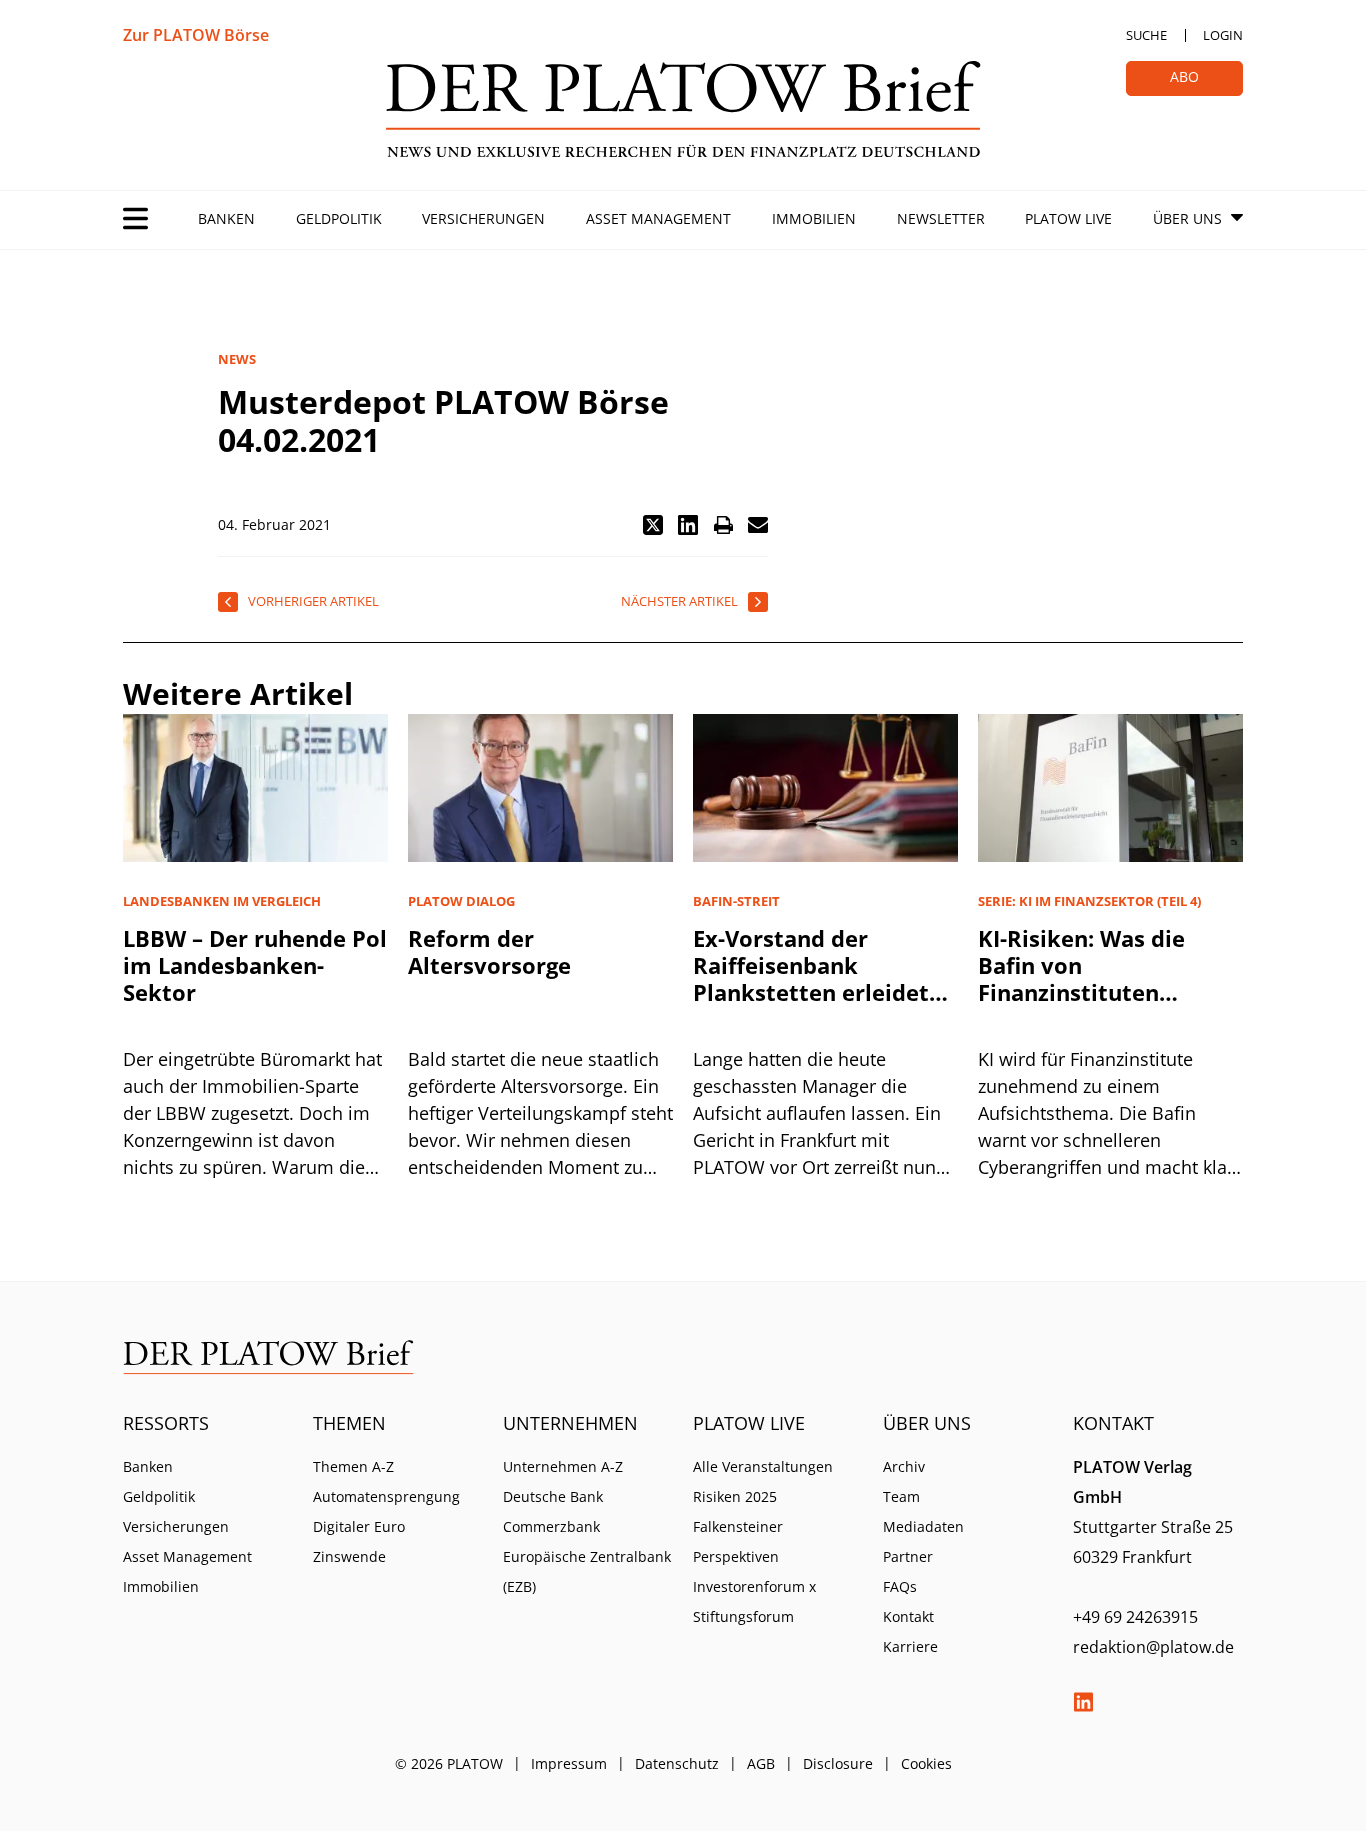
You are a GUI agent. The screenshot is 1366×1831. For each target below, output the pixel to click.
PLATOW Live (1068, 218)
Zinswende (349, 1556)
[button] (653, 525)
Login (1223, 35)
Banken (226, 218)
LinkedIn (1083, 1702)
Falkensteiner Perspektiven (738, 1541)
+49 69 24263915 (1135, 1617)
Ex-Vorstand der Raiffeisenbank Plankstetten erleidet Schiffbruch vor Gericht (820, 978)
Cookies (926, 1763)
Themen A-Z (353, 1466)
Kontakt (908, 1616)
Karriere (910, 1646)
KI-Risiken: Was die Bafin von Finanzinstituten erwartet (1081, 978)
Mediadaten (923, 1526)
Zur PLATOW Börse (196, 35)
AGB (761, 1763)
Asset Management (658, 218)
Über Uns (1187, 218)
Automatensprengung (386, 1496)
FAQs (900, 1586)
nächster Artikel (679, 601)
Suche (1146, 35)
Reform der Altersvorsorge (489, 951)
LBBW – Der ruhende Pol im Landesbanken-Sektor (255, 965)
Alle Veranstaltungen (763, 1466)
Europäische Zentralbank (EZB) (587, 1571)
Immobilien (814, 218)
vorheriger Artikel (313, 601)
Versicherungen (483, 218)
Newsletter (941, 218)
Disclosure (838, 1763)
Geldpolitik (339, 218)
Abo (1184, 76)
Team (901, 1496)
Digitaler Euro (359, 1526)
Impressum (569, 1763)
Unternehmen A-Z (563, 1466)
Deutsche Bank (553, 1496)
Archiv (904, 1466)
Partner (908, 1556)
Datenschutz (677, 1763)
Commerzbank (551, 1526)
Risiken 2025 (735, 1496)
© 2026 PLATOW (449, 1763)
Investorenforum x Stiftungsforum (754, 1601)
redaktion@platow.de (1153, 1647)
